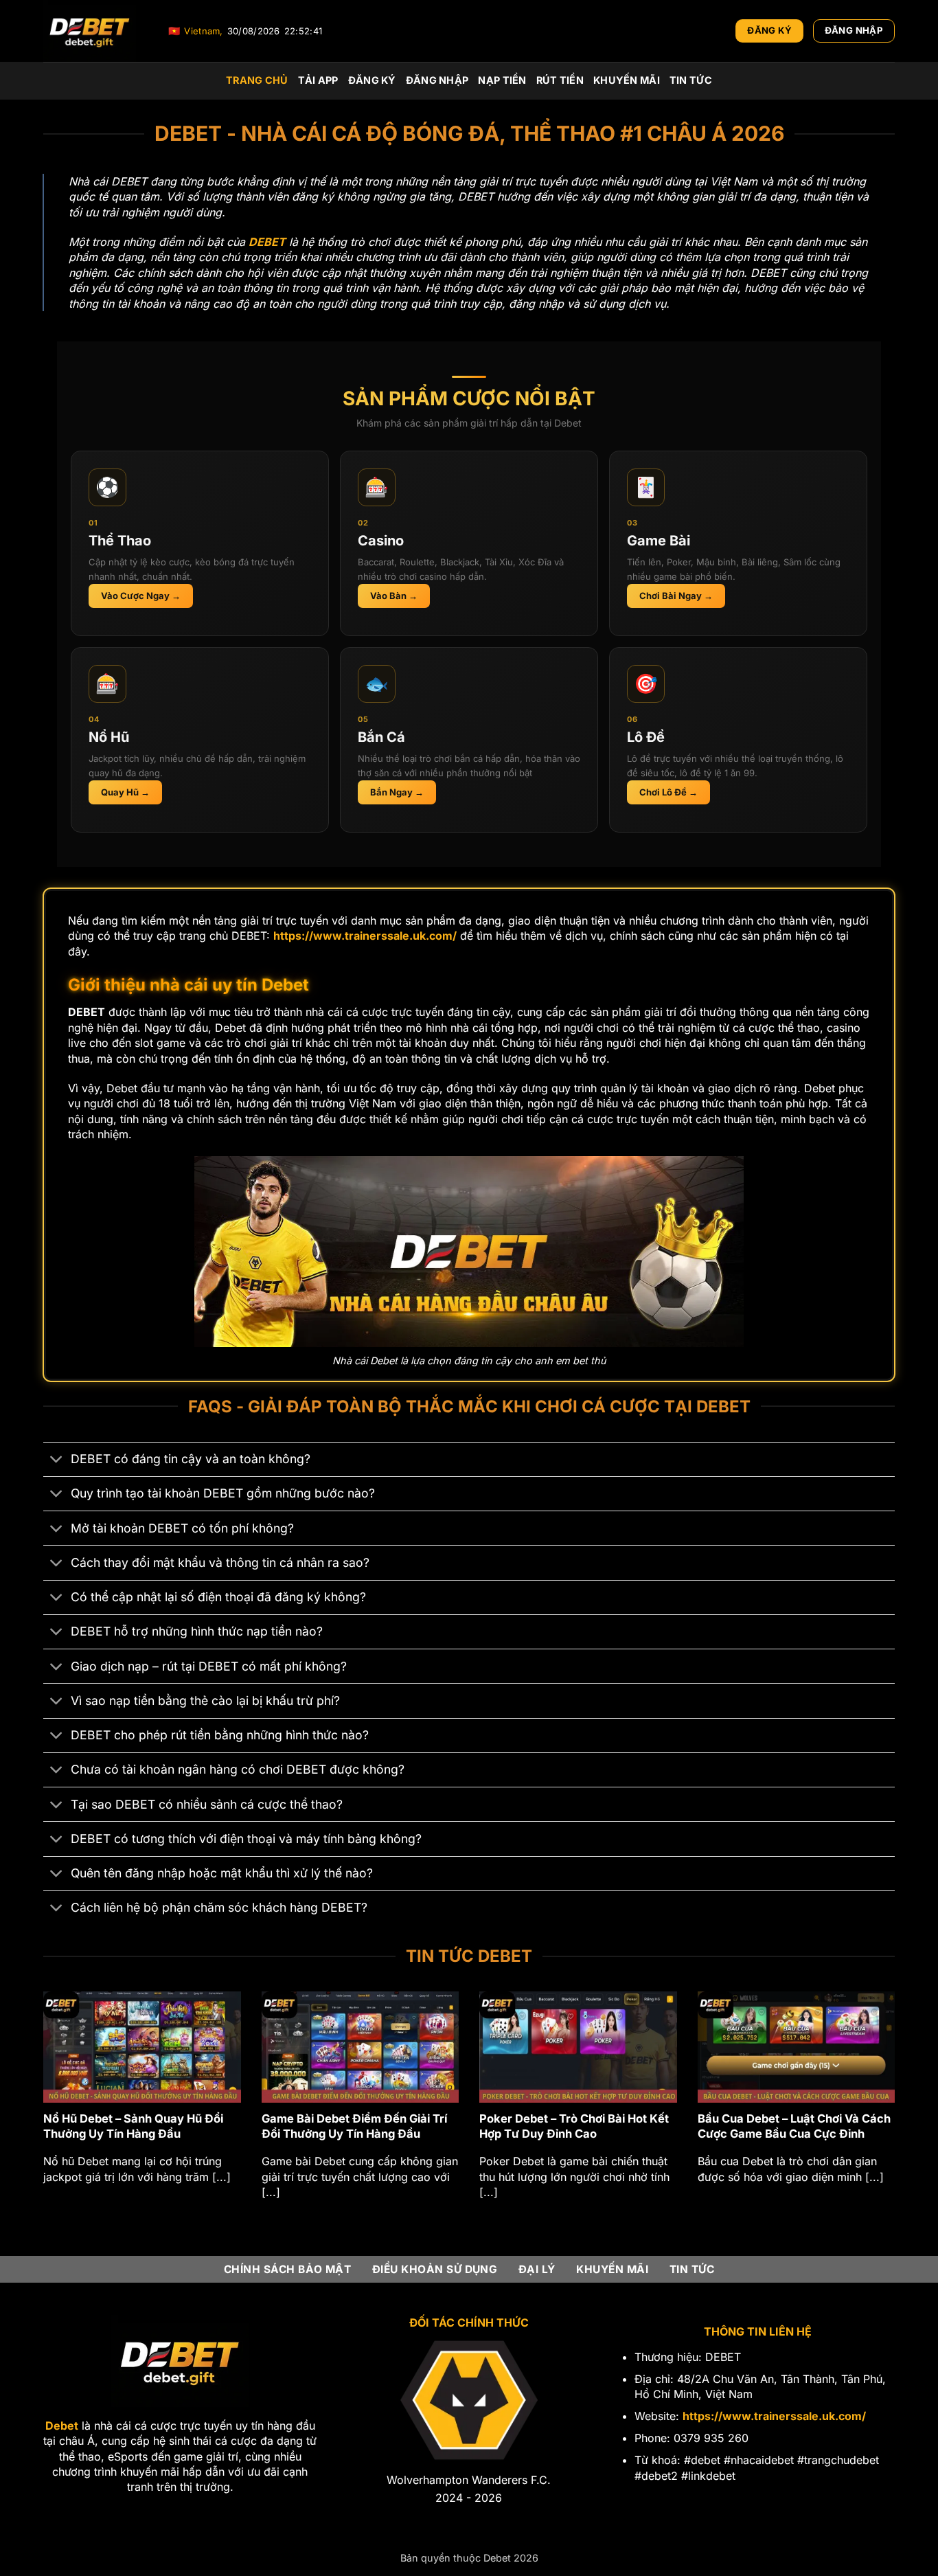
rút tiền (560, 80)
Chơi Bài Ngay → (676, 596)
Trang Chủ (257, 80)
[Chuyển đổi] (57, 1461)
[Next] (897, 2112)
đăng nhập (437, 80)
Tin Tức (691, 80)
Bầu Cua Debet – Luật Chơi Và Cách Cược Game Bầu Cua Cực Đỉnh (368, 2126)
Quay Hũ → (125, 792)
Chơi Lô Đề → (668, 792)
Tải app (318, 80)
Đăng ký (372, 80)
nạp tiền (502, 80)
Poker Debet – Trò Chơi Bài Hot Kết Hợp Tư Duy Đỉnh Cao (148, 2126)
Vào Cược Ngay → (141, 596)
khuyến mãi (627, 80)
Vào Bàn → (394, 596)
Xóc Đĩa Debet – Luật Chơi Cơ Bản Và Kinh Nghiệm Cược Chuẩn (581, 2126)
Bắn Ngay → (397, 792)
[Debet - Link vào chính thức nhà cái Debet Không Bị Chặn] (95, 31)
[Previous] (41, 2112)
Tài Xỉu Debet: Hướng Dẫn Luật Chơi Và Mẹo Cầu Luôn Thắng (805, 2126)
